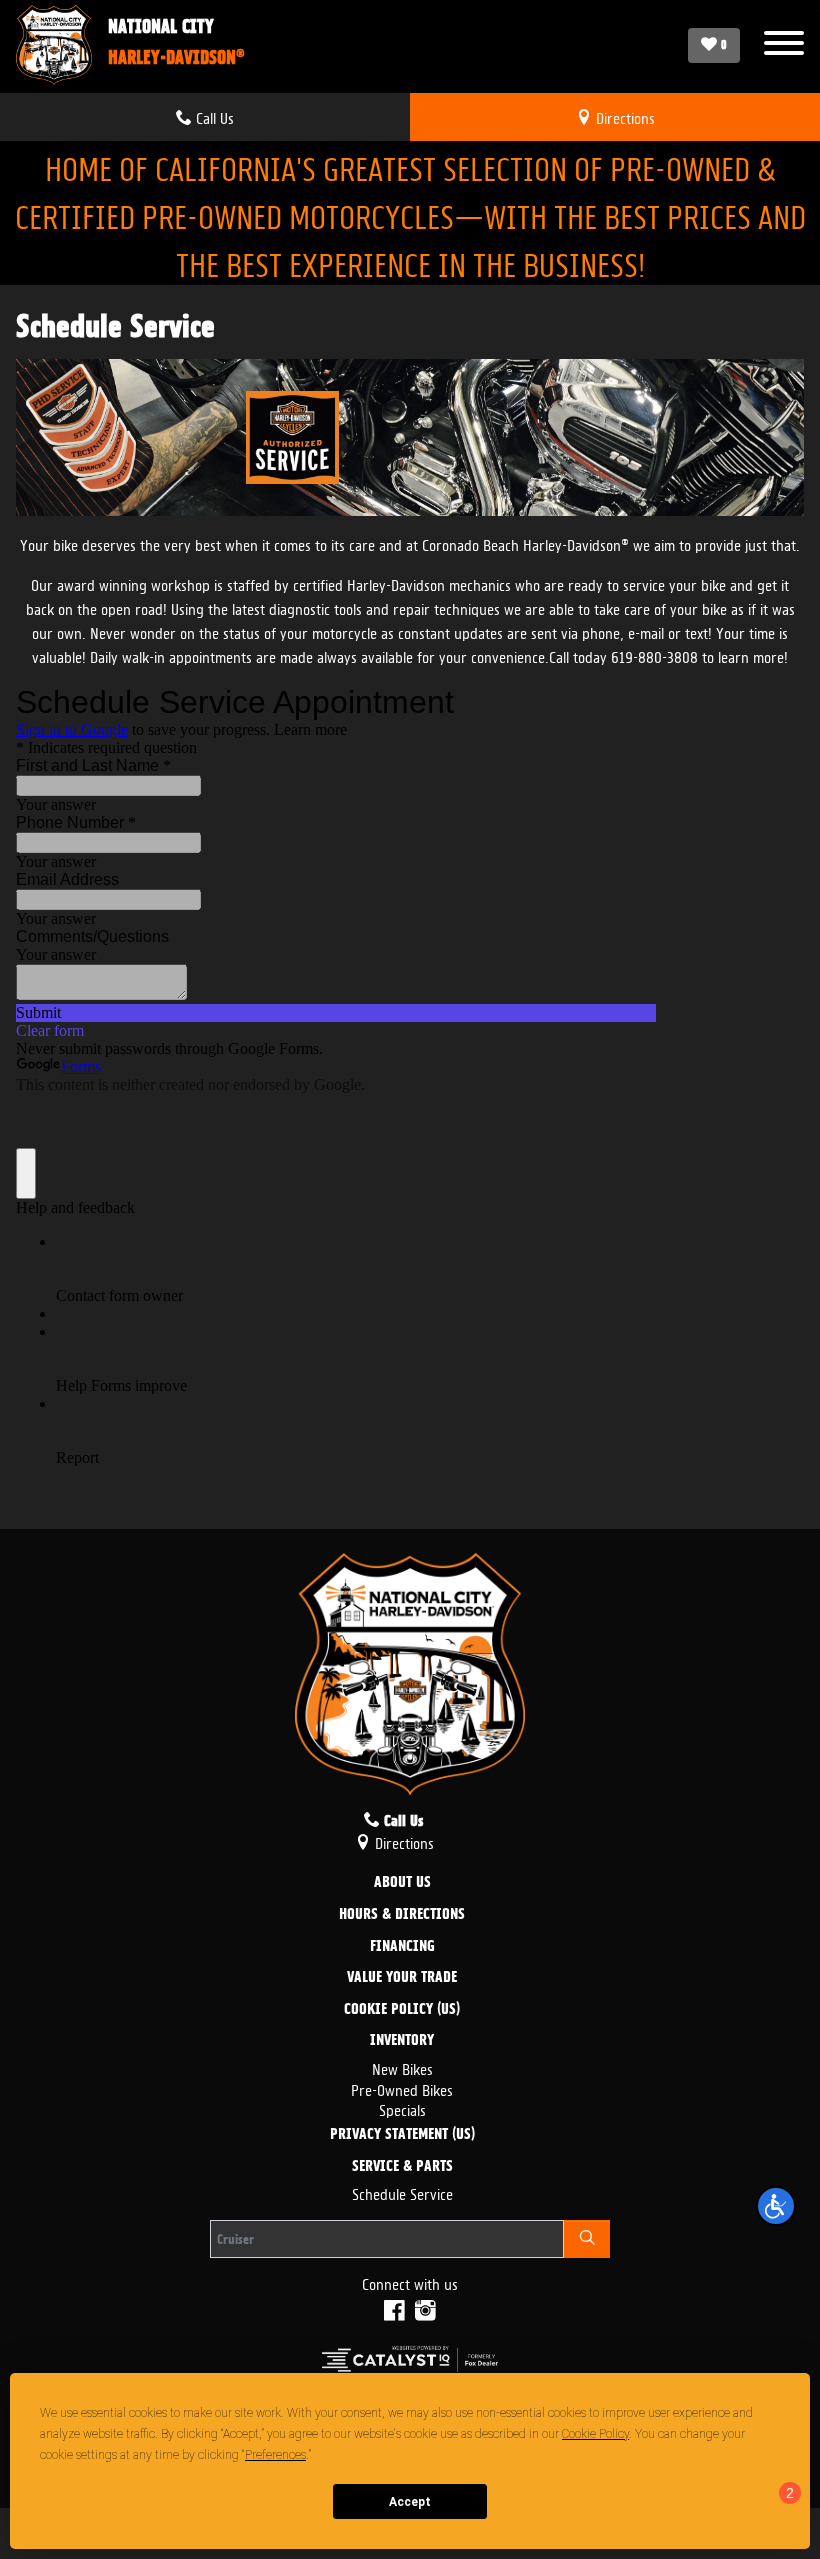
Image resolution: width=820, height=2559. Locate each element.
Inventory (402, 2041)
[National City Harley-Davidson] (54, 45)
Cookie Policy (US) (402, 2010)
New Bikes (402, 2067)
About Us (402, 1883)
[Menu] (784, 45)
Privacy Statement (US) (402, 2135)
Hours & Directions (402, 1915)
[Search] (587, 2239)
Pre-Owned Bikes (402, 2088)
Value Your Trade (402, 1978)
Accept (410, 2502)
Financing (402, 1947)
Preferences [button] (275, 2455)
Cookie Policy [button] (595, 2434)
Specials (402, 2108)
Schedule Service (402, 2192)
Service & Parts (402, 2167)
